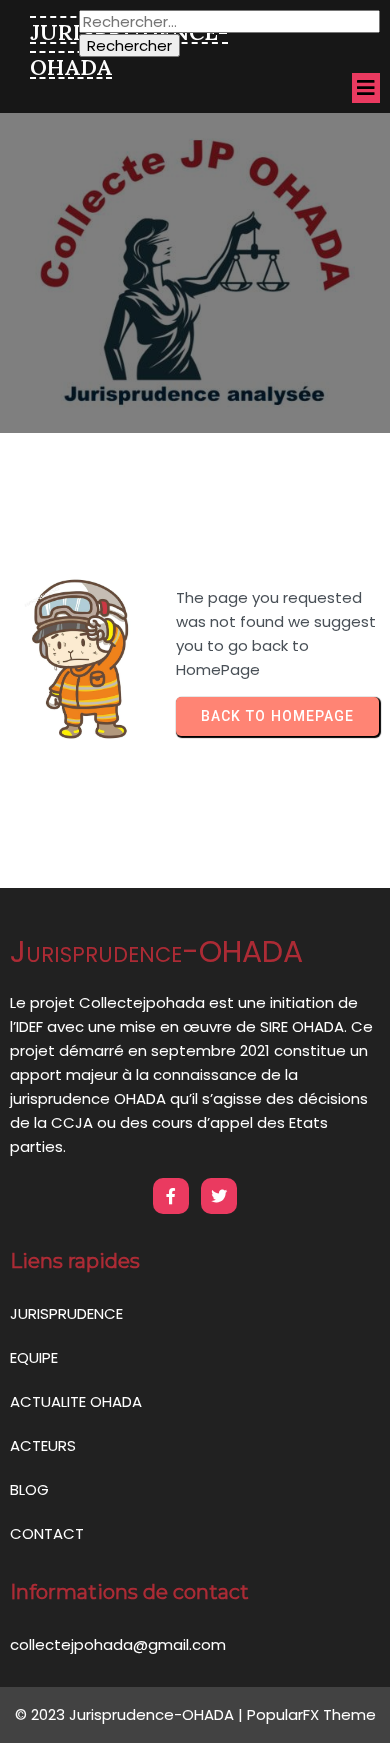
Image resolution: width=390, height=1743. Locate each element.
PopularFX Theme (311, 1714)
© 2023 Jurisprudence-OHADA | (131, 1714)
